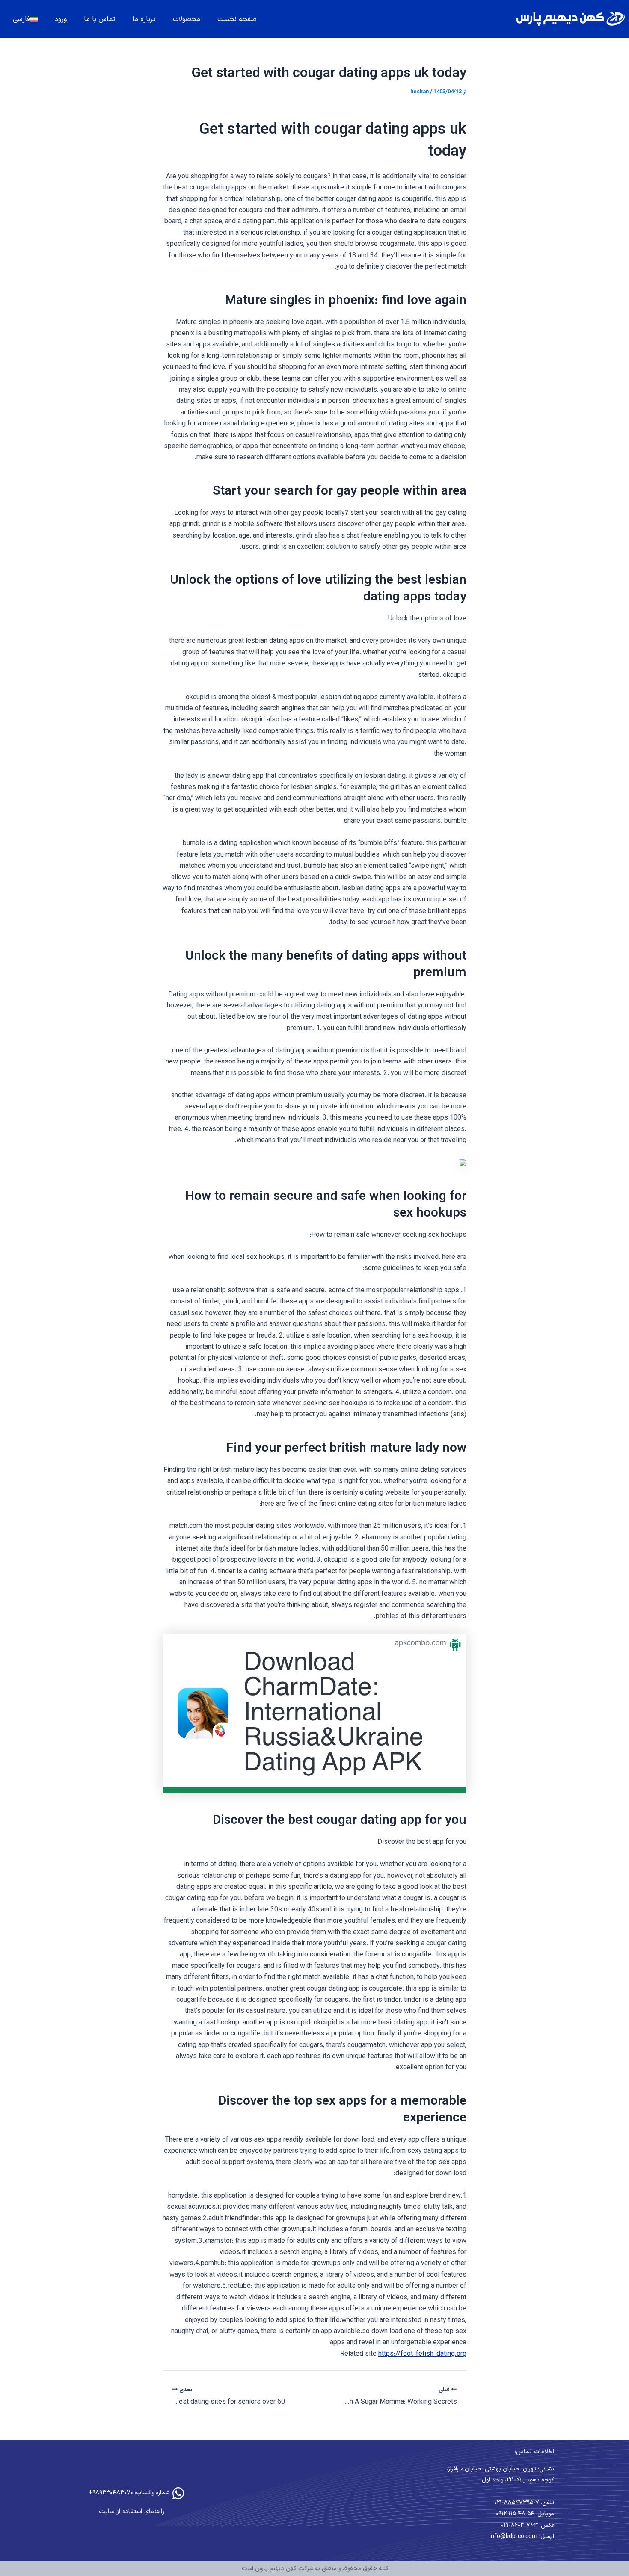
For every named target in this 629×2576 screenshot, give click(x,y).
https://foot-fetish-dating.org (422, 2354)
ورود (61, 19)
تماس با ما (99, 19)
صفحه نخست (237, 19)
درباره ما (144, 19)
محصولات (187, 19)
